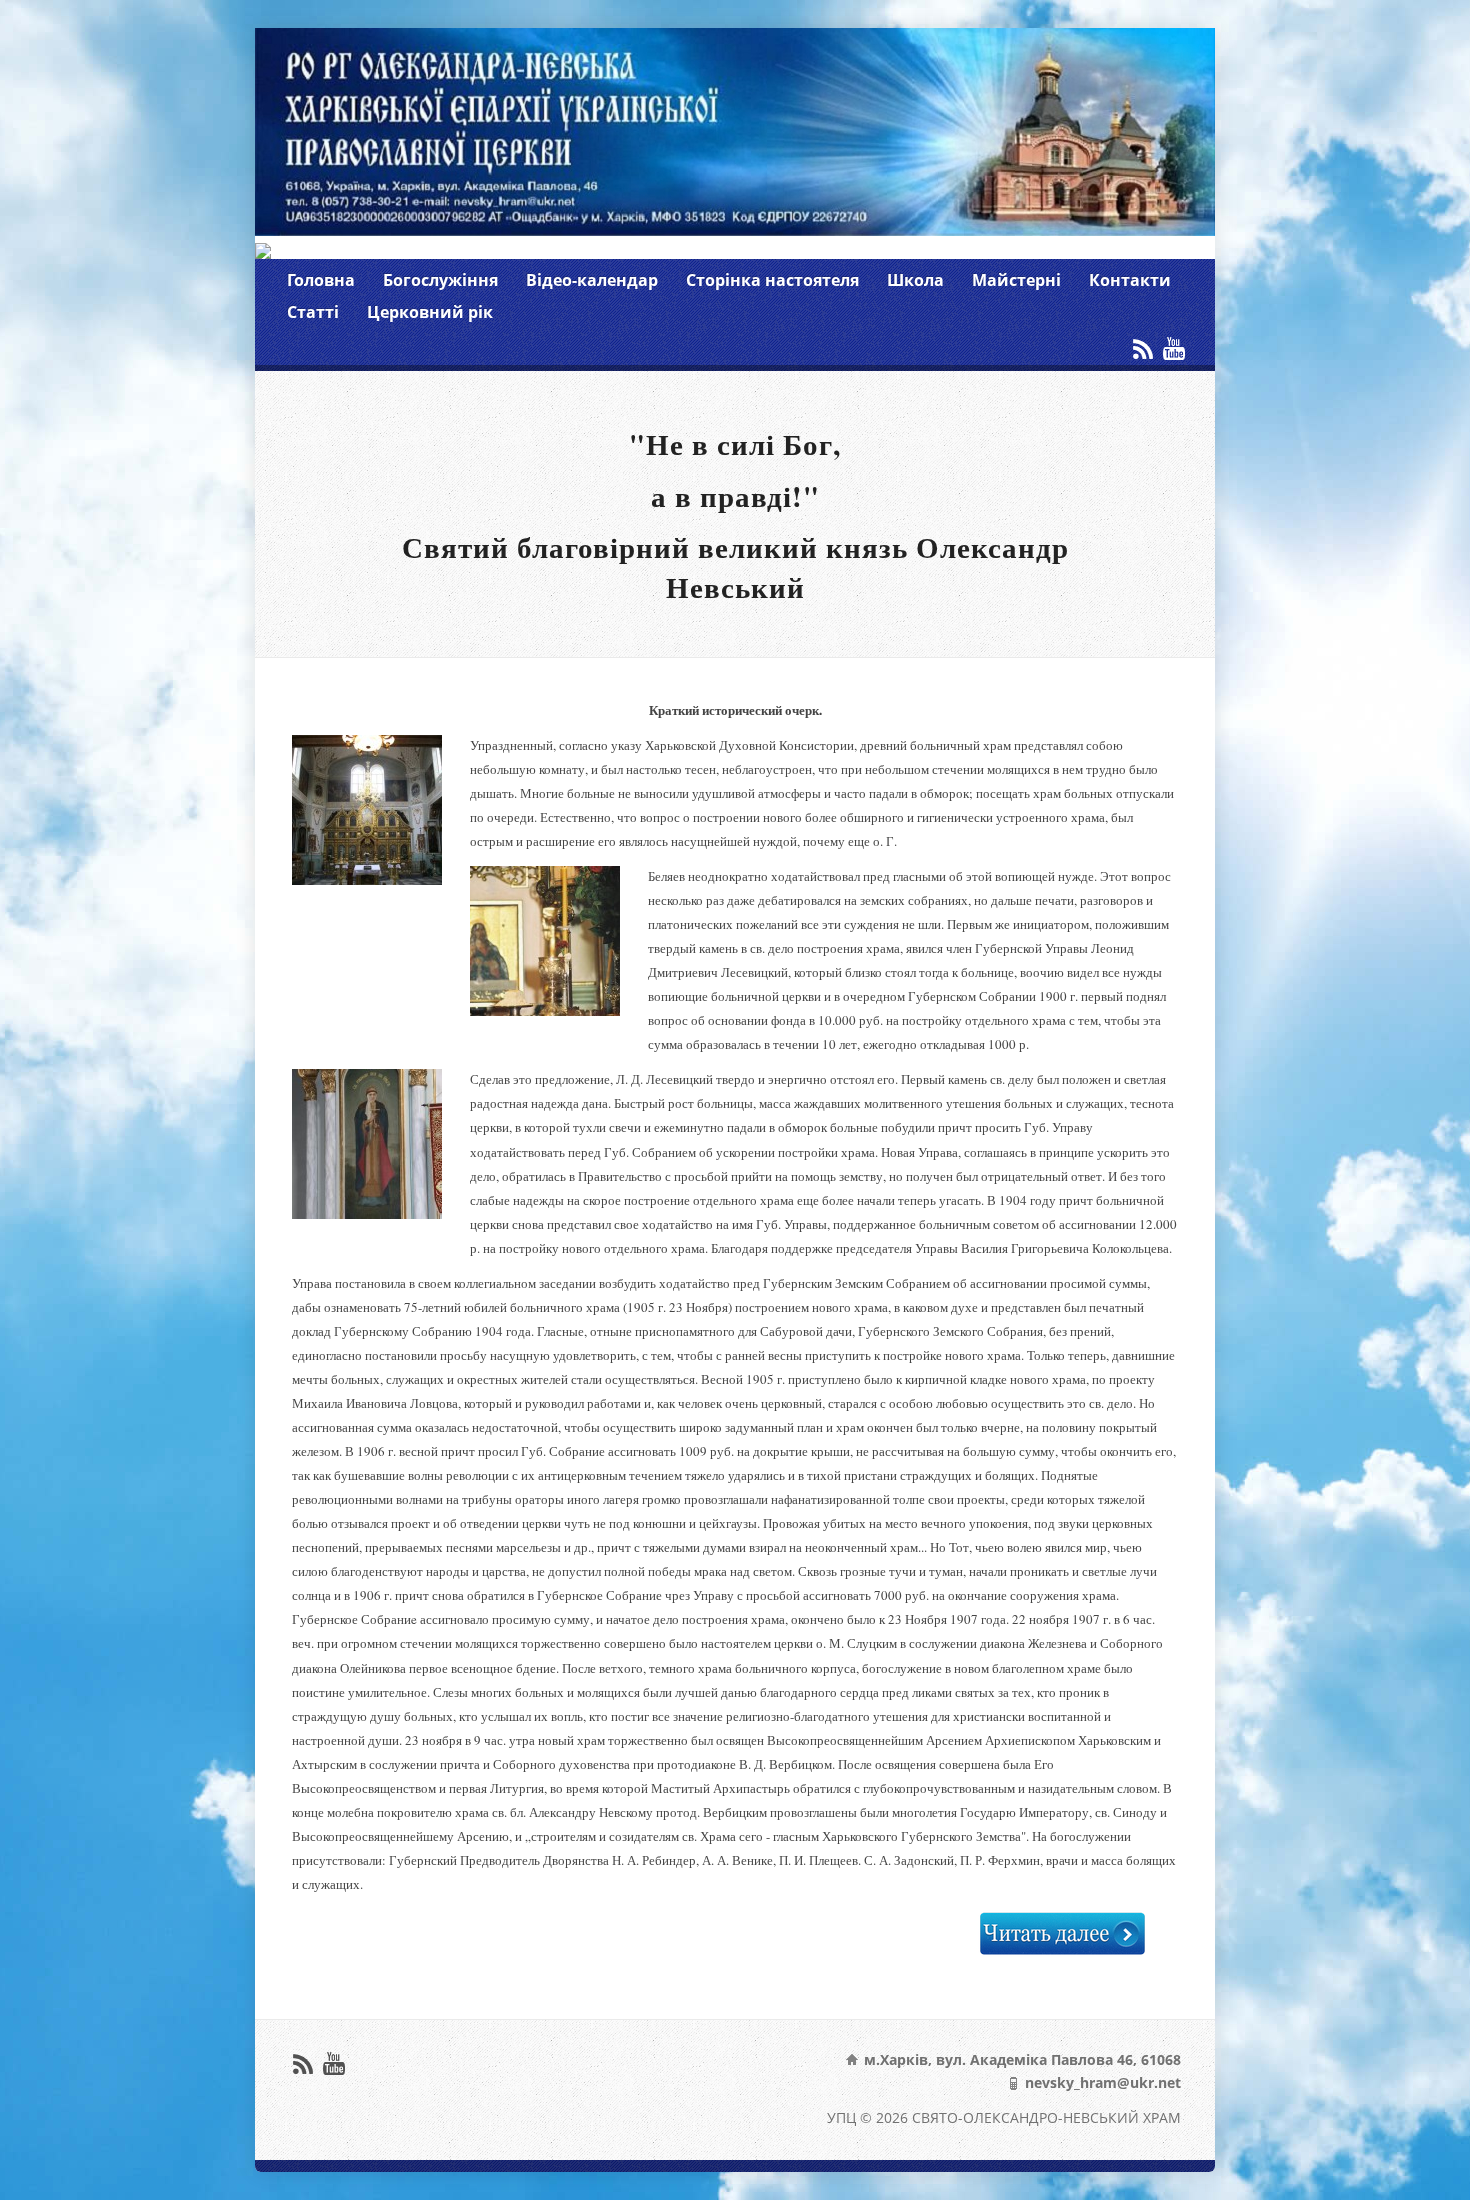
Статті (313, 312)
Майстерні (1016, 280)
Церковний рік (430, 312)
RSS (1142, 348)
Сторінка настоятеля (772, 280)
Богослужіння (440, 280)
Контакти (1130, 280)
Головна (321, 280)
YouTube (1173, 348)
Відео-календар (592, 280)
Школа (915, 280)
